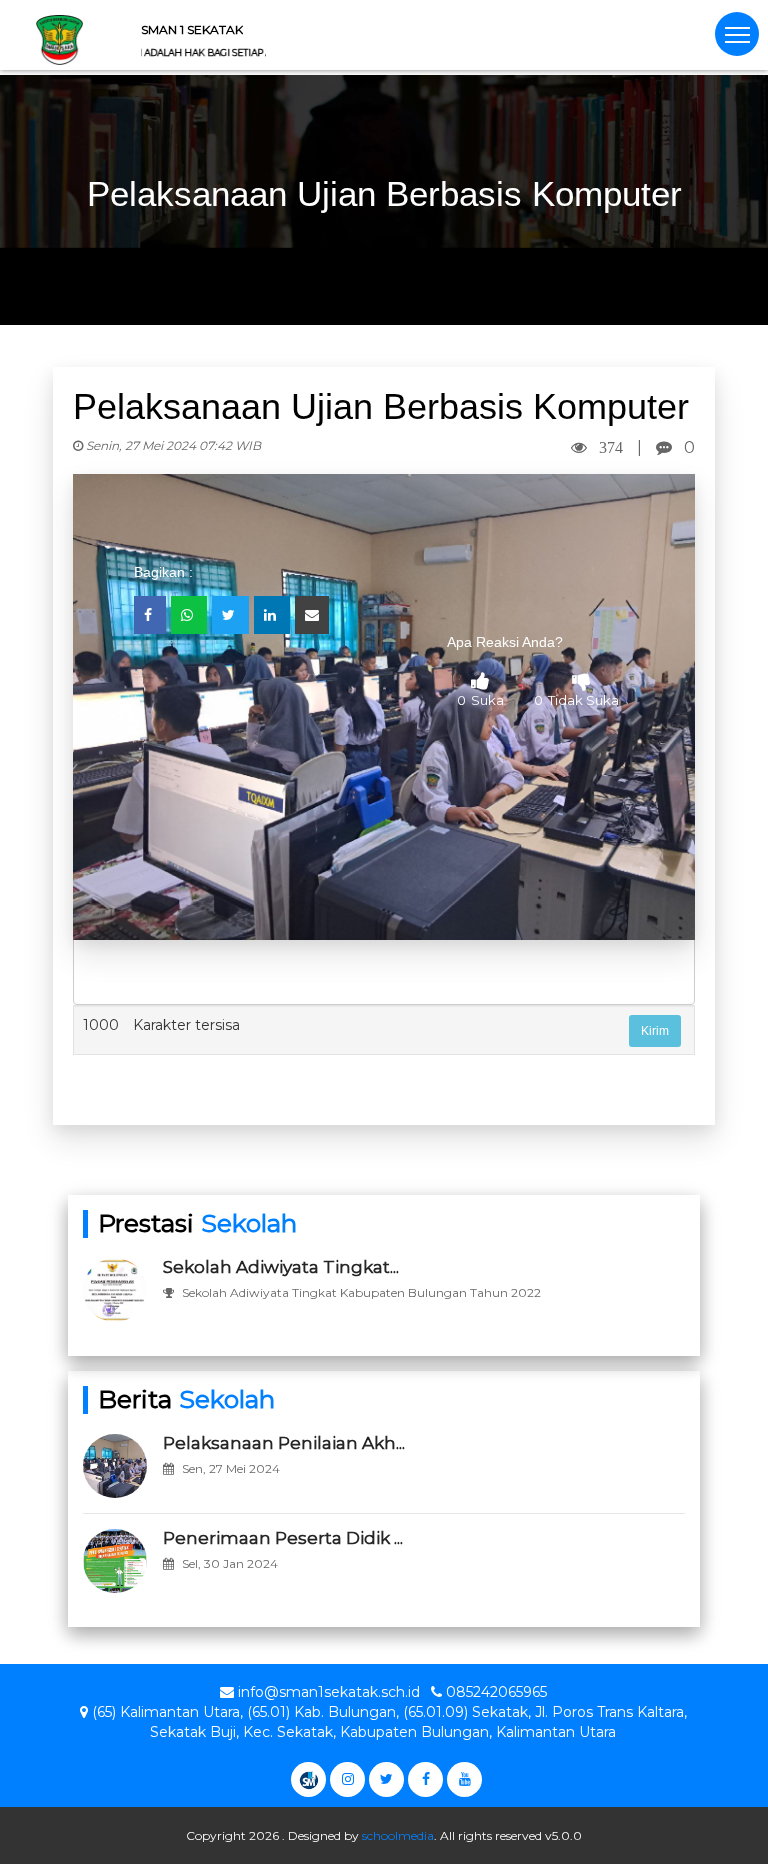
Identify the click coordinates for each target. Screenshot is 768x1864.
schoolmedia (398, 1835)
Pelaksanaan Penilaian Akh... (284, 1443)
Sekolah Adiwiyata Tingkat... (281, 1267)
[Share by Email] (312, 615)
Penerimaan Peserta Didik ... (283, 1538)
